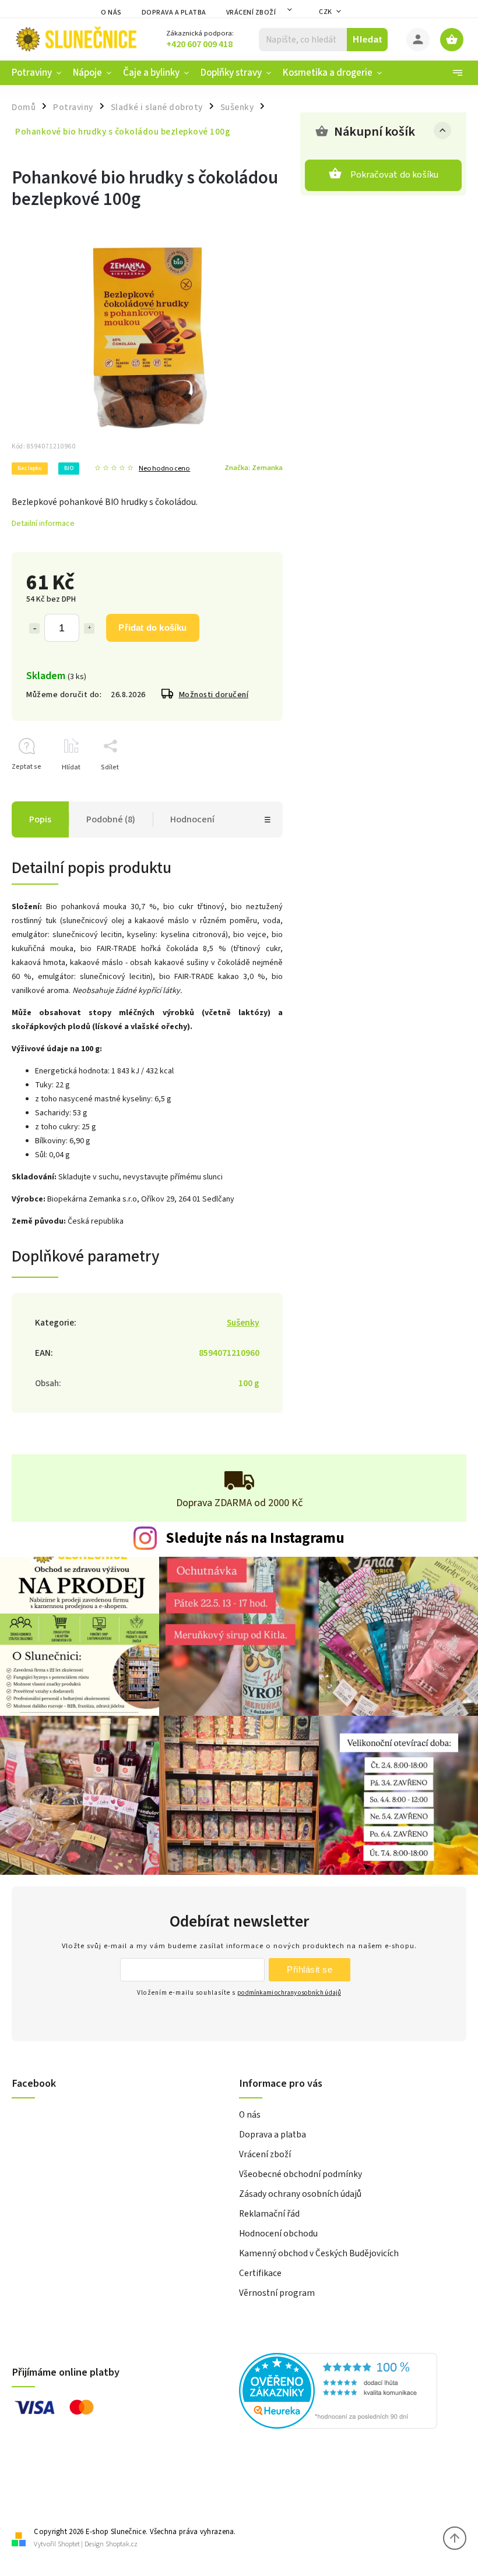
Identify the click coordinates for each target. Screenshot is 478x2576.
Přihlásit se (310, 1969)
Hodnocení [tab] (192, 819)
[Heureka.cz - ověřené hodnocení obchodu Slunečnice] (348, 2393)
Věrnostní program (277, 2293)
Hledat (368, 39)
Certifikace (260, 2273)
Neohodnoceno (164, 469)
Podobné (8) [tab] (111, 819)
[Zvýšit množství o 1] (89, 628)
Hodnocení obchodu (278, 2234)
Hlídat (71, 767)
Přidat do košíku (152, 628)
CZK (326, 12)
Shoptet (69, 2544)
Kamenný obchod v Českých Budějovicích (319, 2253)
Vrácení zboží (251, 13)
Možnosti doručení (214, 695)
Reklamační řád (269, 2214)
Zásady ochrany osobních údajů (300, 2194)
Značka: (254, 468)
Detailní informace (43, 524)
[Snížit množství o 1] (34, 628)
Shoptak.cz (122, 2544)
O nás (111, 13)
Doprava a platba (174, 13)
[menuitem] (39, 73)
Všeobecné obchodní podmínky (300, 2174)
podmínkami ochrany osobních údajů (289, 1993)
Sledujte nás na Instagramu (255, 1538)
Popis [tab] (40, 819)
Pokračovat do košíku (395, 175)
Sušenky (243, 1323)
